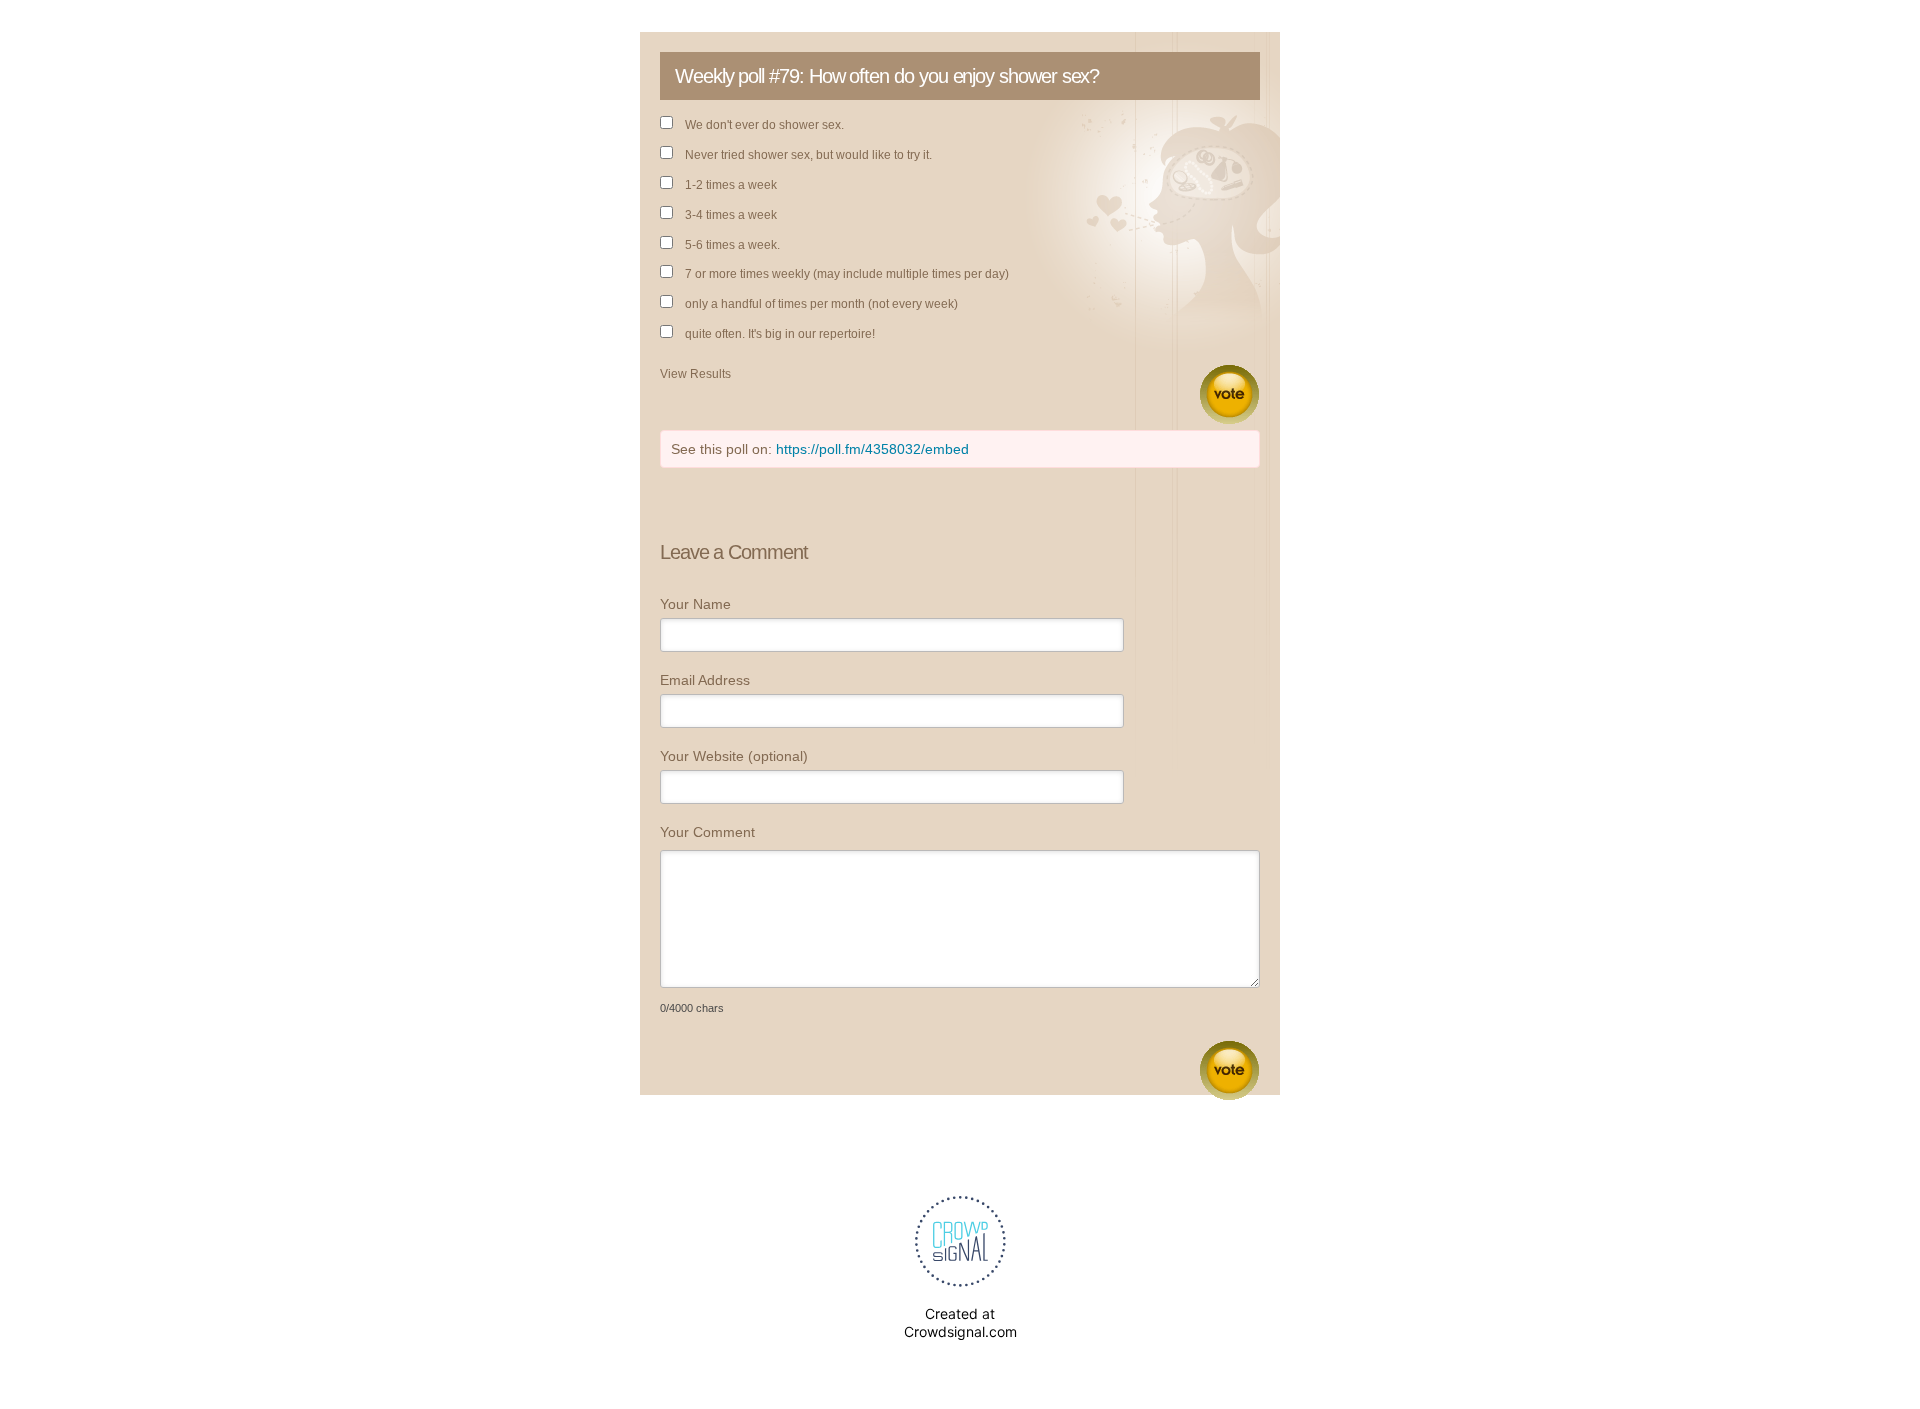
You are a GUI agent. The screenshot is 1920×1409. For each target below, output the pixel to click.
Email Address (705, 680)
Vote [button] (1229, 394)
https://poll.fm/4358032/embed (872, 449)
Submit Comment (1229, 1070)
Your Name (695, 604)
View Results (695, 374)
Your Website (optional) (734, 756)
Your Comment (707, 832)
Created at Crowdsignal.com (960, 1322)
